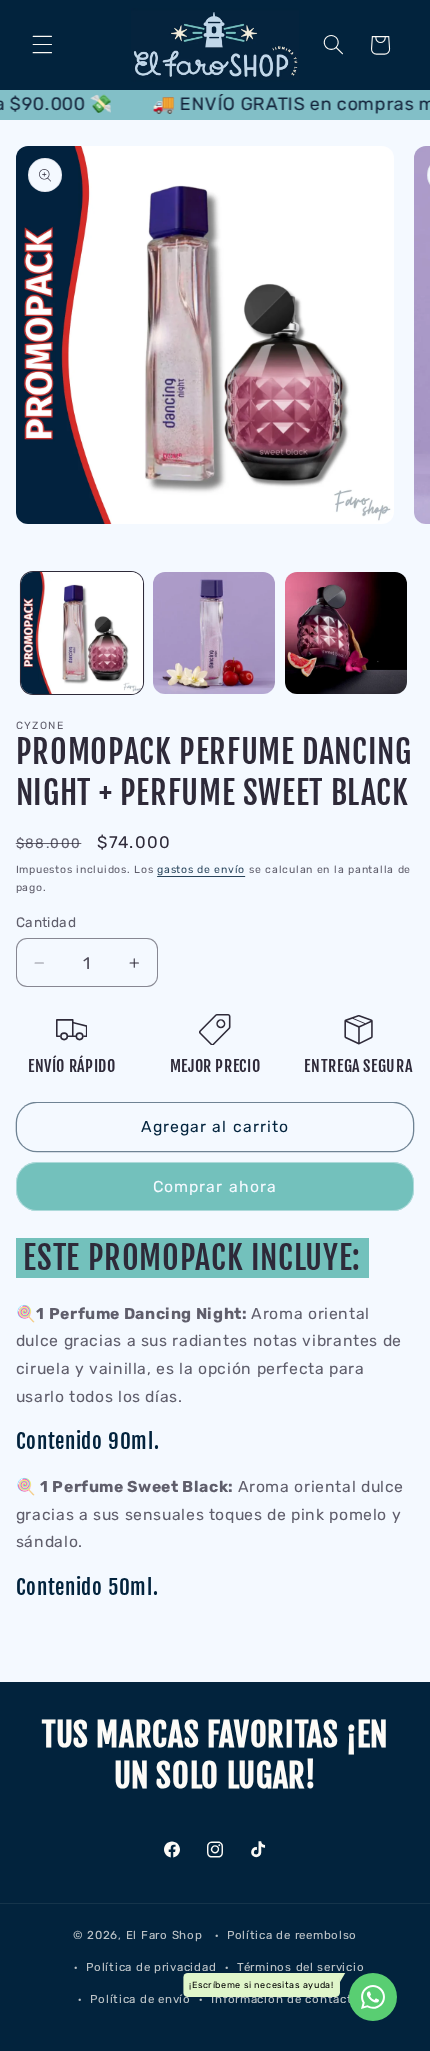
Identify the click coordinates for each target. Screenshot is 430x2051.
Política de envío (140, 1999)
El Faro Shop (164, 1935)
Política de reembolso (292, 1935)
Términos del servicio (300, 1967)
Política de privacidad (151, 1967)
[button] (42, 45)
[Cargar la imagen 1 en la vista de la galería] (82, 633)
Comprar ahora (215, 1186)
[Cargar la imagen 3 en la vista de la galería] (346, 633)
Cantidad (46, 922)
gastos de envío (201, 869)
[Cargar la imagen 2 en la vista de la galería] (214, 633)
